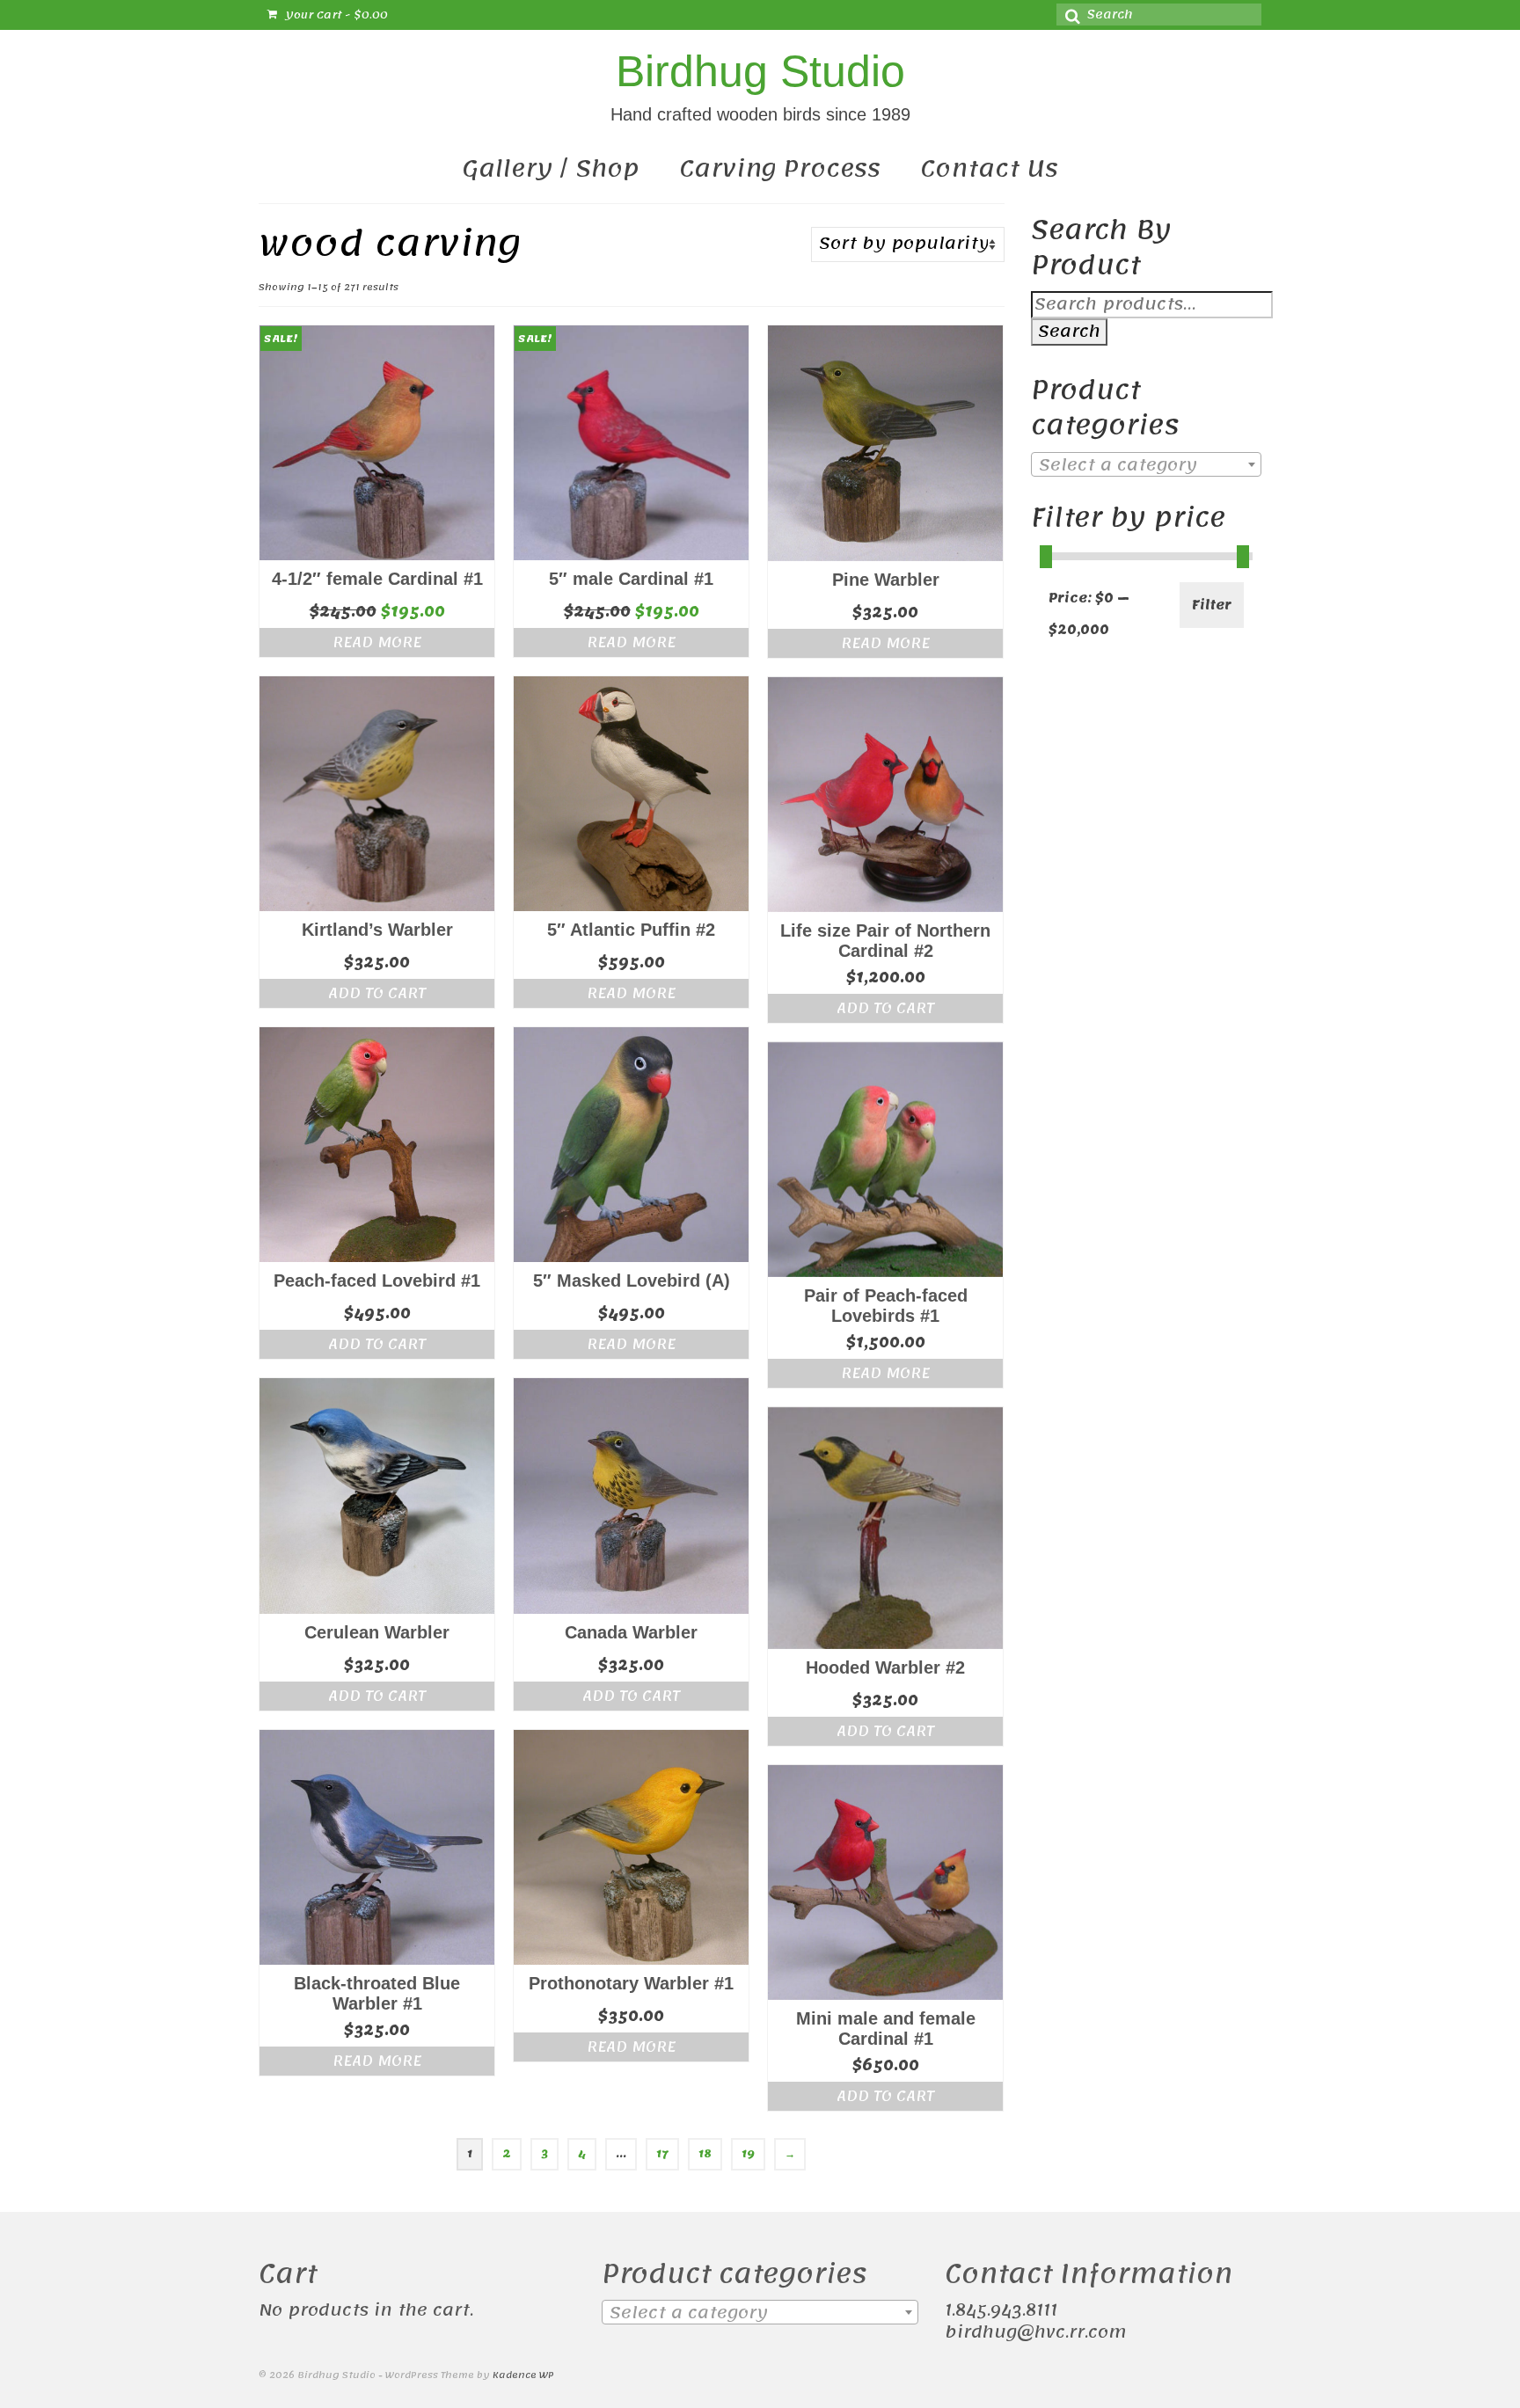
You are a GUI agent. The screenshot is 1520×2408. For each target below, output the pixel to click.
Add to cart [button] (377, 993)
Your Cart (335, 15)
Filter (1212, 605)
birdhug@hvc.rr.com (1035, 2332)
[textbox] (1147, 465)
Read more (377, 642)
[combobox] (1147, 464)
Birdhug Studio (760, 71)
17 (662, 2154)
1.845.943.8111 (1001, 2310)
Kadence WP (523, 2375)
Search (1069, 332)
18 (705, 2154)
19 (748, 2154)
